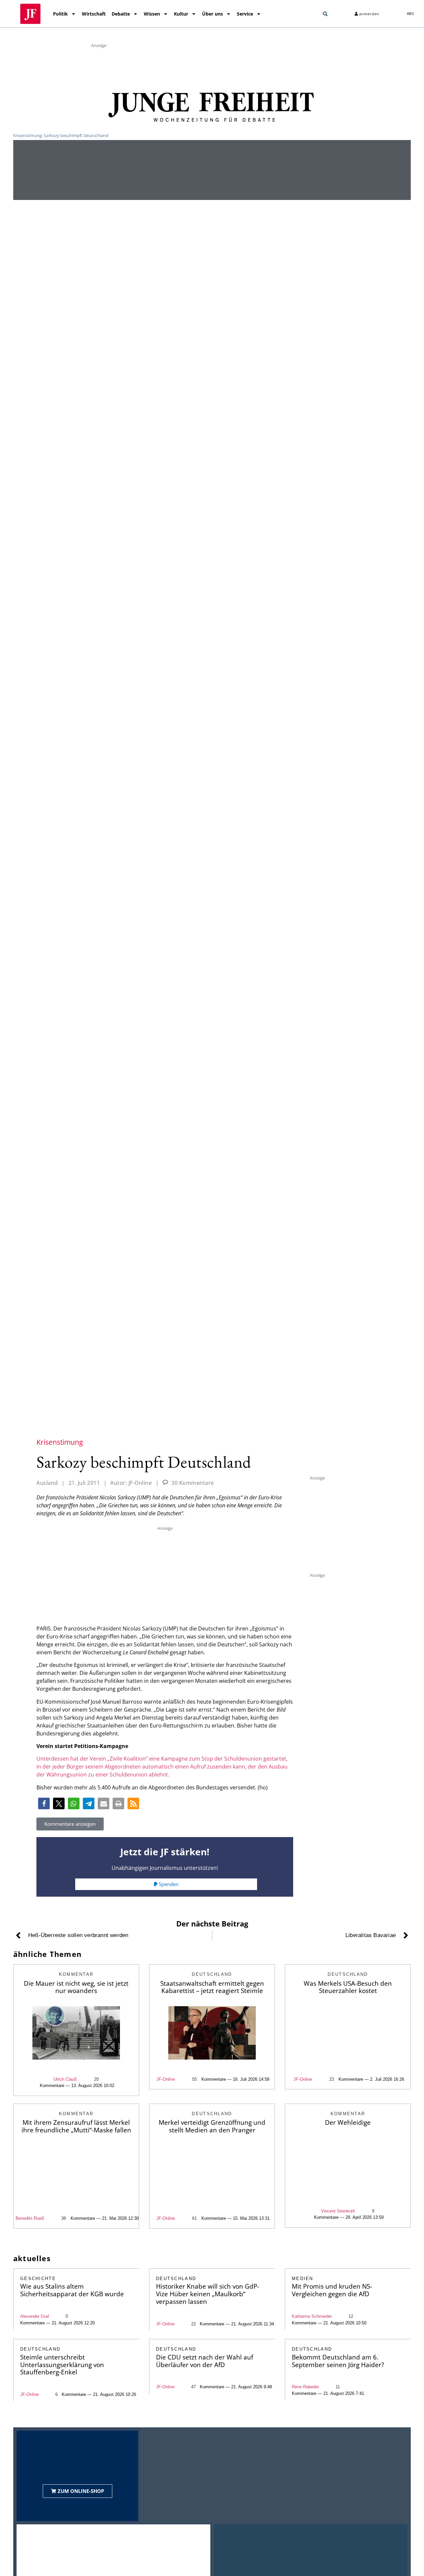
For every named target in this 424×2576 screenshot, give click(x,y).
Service (245, 14)
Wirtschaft (94, 14)
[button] (325, 14)
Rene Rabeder (305, 2387)
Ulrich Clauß (65, 2079)
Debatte (121, 14)
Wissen (152, 14)
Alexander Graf (35, 2316)
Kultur (181, 14)
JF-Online (166, 2079)
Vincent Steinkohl (338, 2211)
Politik (60, 14)
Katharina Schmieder (312, 2316)
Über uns (212, 14)
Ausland (47, 1483)
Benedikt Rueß (30, 2218)
